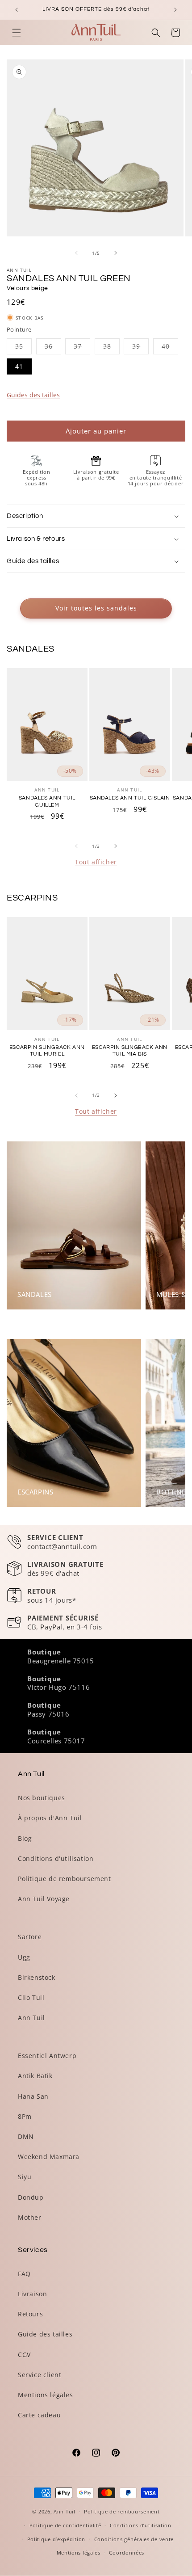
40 (170, 348)
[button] (17, 33)
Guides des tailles (33, 395)
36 (53, 348)
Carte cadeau (39, 2415)
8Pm (25, 2116)
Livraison (32, 2294)
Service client (40, 2375)
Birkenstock (37, 1977)
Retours (30, 2314)
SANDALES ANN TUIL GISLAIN (130, 798)
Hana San (33, 2096)
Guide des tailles (45, 2334)
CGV (24, 2355)
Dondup (31, 2197)
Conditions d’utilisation (141, 2525)
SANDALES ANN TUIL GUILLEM (47, 802)
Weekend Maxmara (49, 2157)
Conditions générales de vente (134, 2539)
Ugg (24, 1957)
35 (23, 348)
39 (140, 348)
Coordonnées (127, 2553)
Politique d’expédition (56, 2539)
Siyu (25, 2177)
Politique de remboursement (65, 1879)
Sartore (30, 1937)
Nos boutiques (42, 1798)
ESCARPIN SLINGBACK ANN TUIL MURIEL (47, 1051)
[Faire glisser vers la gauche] (76, 253)
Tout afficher (96, 862)
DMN (26, 2136)
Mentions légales (46, 2395)
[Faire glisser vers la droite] (116, 253)
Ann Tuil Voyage (44, 1899)
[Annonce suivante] (175, 10)
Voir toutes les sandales (96, 608)
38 (111, 348)
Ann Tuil (31, 2018)
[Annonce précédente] (17, 10)
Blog (25, 1838)
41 (19, 366)
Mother (30, 2217)
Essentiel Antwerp (47, 2056)
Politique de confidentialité (65, 2525)
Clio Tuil (31, 1997)
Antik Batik (35, 2076)
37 (82, 348)
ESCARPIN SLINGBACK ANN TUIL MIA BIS (130, 1051)
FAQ (24, 2274)
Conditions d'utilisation (56, 1858)
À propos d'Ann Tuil (50, 1818)
